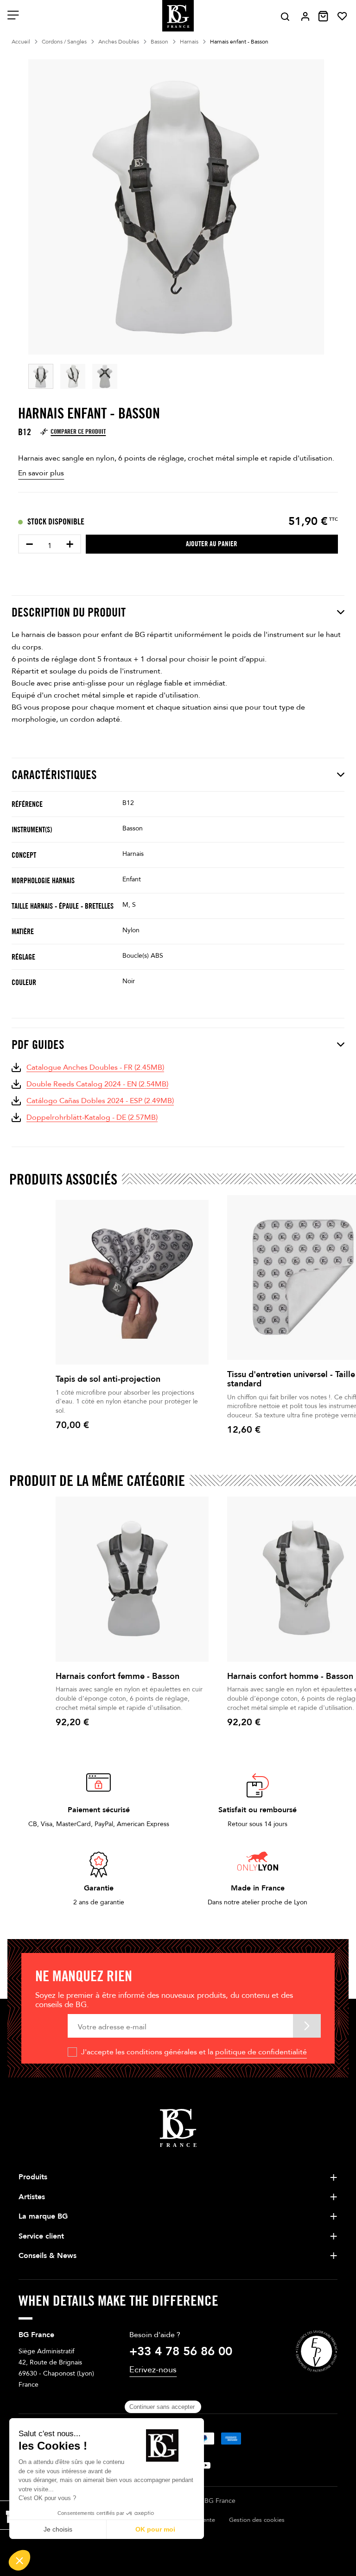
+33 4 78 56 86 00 (181, 2351)
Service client (41, 2236)
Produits (33, 2177)
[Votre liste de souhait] (342, 16)
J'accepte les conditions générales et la (194, 2052)
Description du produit (69, 612)
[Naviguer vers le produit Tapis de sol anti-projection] (132, 1282)
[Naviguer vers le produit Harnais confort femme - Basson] (132, 1579)
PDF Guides (38, 1045)
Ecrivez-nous (153, 2370)
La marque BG (43, 2216)
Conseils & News (48, 2256)
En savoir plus (41, 473)
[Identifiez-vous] (305, 16)
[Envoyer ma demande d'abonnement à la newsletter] (307, 2026)
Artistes (32, 2197)
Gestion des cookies (257, 2520)
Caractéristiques (54, 775)
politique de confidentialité (261, 2052)
